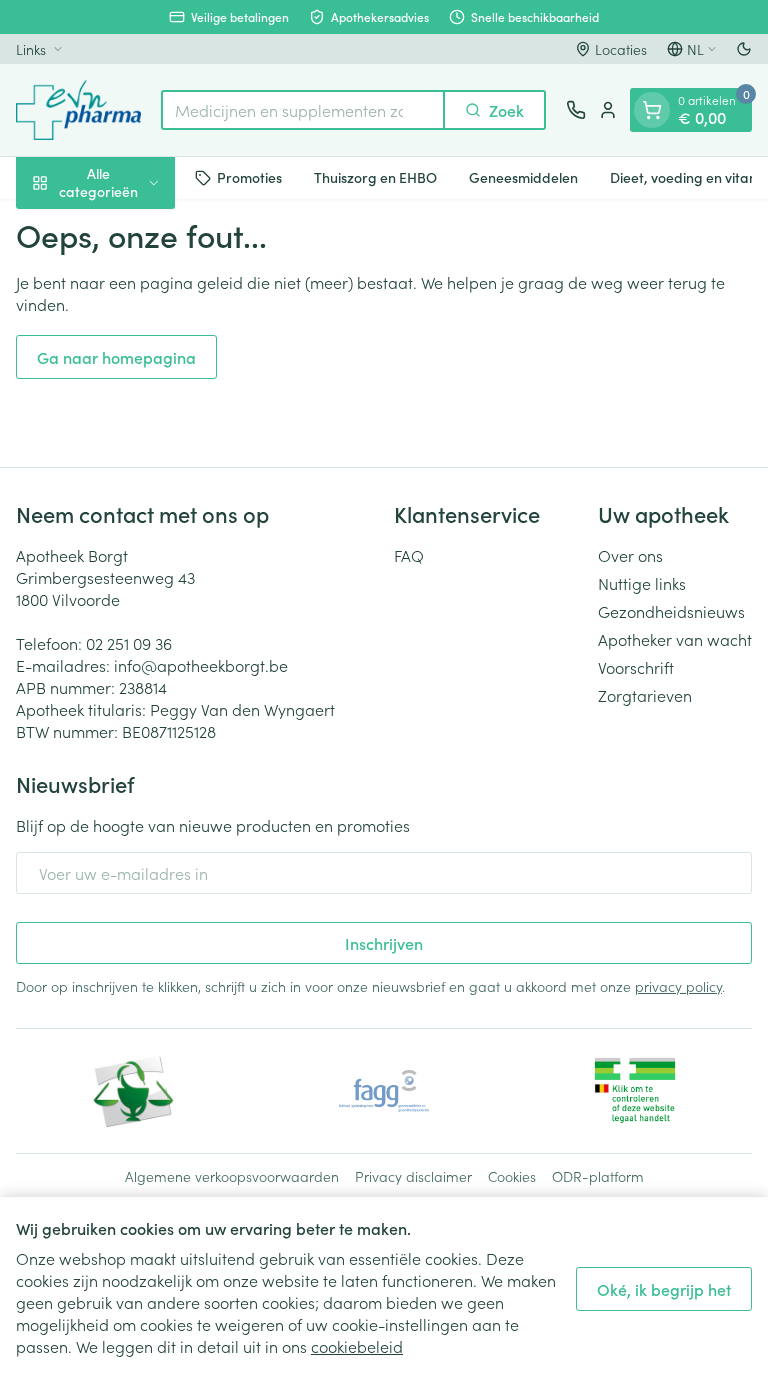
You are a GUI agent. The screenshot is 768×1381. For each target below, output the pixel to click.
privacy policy (678, 986)
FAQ (409, 555)
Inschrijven (384, 943)
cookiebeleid (357, 1346)
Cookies (512, 1176)
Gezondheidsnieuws (671, 611)
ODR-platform (598, 1176)
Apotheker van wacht (675, 639)
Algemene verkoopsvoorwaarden (232, 1176)
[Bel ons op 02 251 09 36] (576, 110)
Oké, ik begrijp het (664, 1289)
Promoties (249, 177)
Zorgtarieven (645, 695)
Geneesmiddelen (523, 177)
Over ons (630, 555)
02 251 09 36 (129, 643)
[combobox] (303, 110)
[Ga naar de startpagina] (78, 110)
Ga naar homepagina (116, 357)
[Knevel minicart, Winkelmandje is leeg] (652, 110)
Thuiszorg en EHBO (375, 177)
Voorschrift (636, 667)
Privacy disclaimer (413, 1176)
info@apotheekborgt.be (201, 665)
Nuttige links (642, 583)
